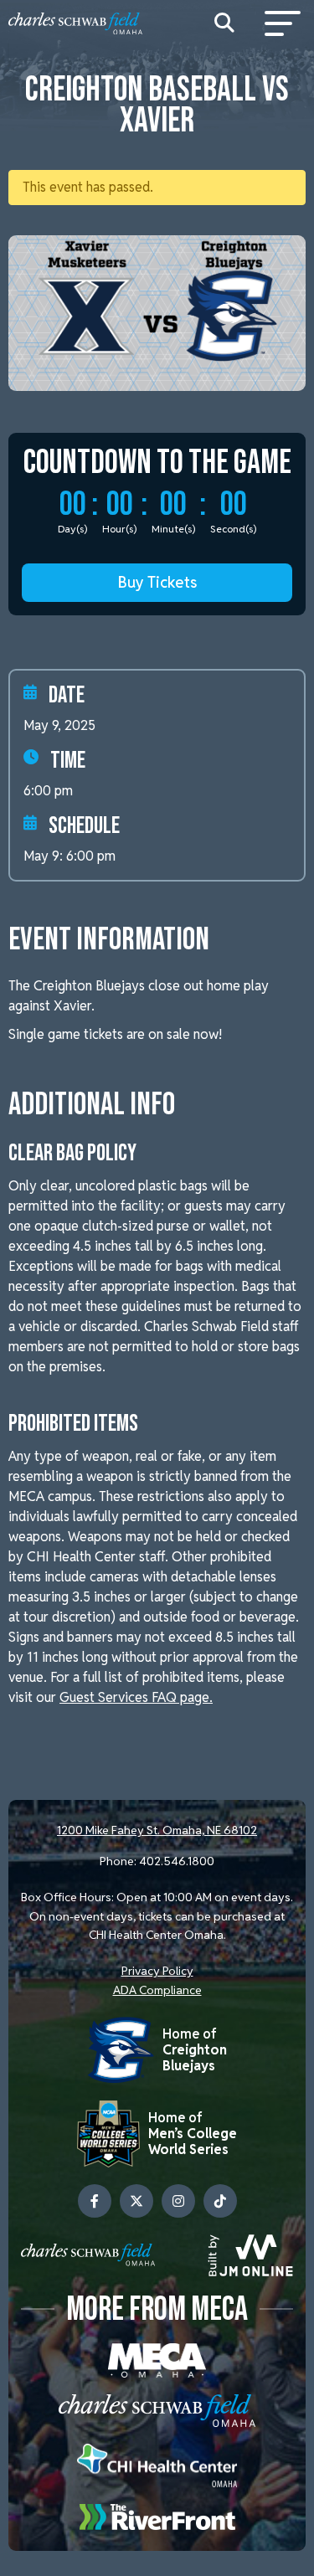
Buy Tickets (157, 582)
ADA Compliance (157, 1990)
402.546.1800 (177, 1861)
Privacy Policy (157, 1971)
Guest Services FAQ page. (136, 1697)
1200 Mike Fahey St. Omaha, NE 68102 (157, 1830)
